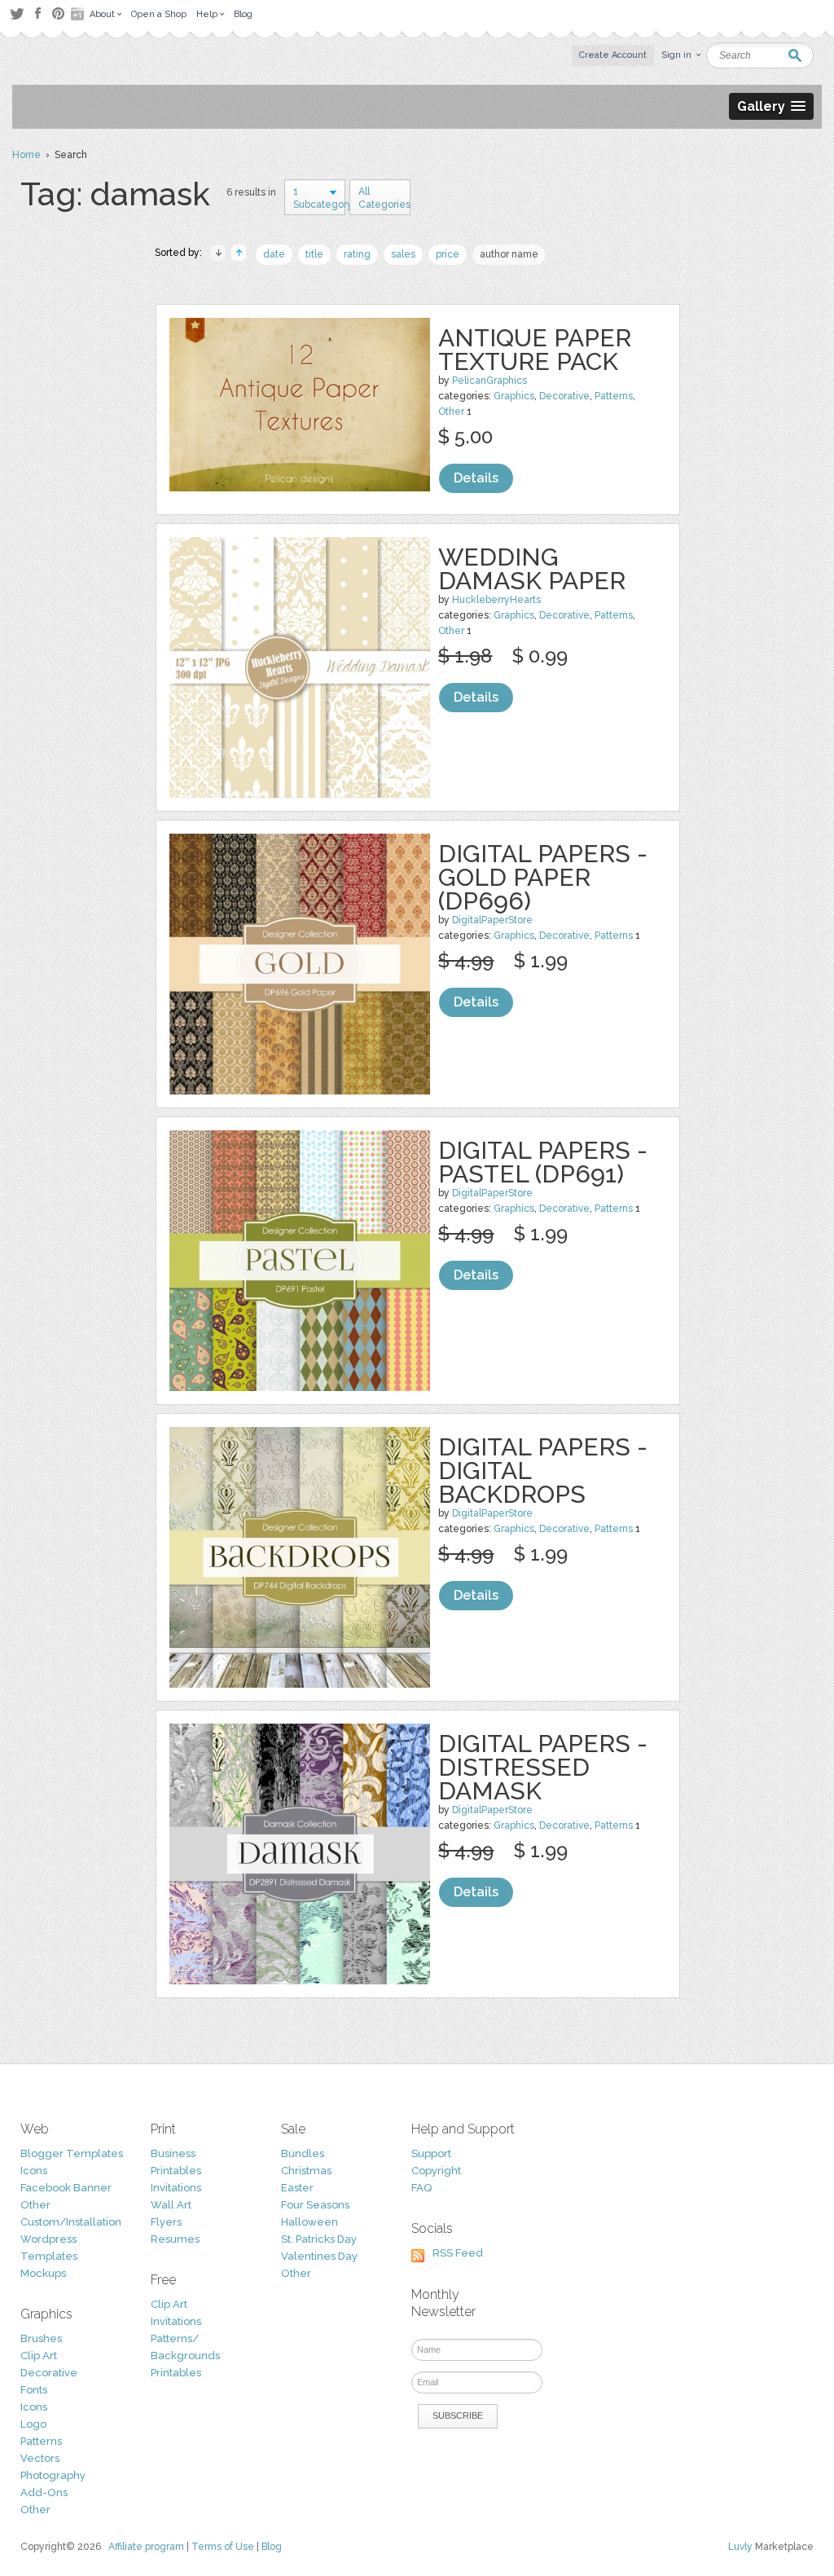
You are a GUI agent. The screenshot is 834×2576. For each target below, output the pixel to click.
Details (476, 478)
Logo (33, 2424)
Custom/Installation (71, 2222)
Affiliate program (146, 2547)
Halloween (309, 2222)
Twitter (17, 13)
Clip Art (39, 2356)
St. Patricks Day (319, 2239)
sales (403, 254)
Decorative (564, 396)
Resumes (175, 2239)
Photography (53, 2475)
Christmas (306, 2171)
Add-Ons (44, 2492)
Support (431, 2153)
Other (451, 412)
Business (173, 2153)
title (314, 254)
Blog (272, 2547)
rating (357, 254)
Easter (297, 2188)
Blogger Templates (72, 2153)
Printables (176, 2171)
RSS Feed (458, 2253)
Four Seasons (315, 2205)
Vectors (40, 2458)
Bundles (303, 2153)
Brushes (41, 2338)
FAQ (421, 2188)
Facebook (37, 14)
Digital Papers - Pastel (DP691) (543, 1162)
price (448, 254)
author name (509, 254)
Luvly (740, 2547)
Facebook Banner (66, 2188)
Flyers (166, 2222)
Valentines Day (319, 2256)
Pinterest (58, 13)
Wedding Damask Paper (532, 569)
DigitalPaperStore (492, 920)
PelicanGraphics (489, 381)
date (274, 254)
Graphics (514, 396)
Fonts (34, 2390)
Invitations (176, 2188)
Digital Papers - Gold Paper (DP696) (543, 877)
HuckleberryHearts (496, 600)
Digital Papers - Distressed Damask (543, 1767)
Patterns (614, 396)
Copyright (436, 2171)
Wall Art (171, 2205)
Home (26, 155)
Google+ (79, 14)
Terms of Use (223, 2547)
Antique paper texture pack (535, 350)
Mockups (43, 2273)
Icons (34, 2171)
